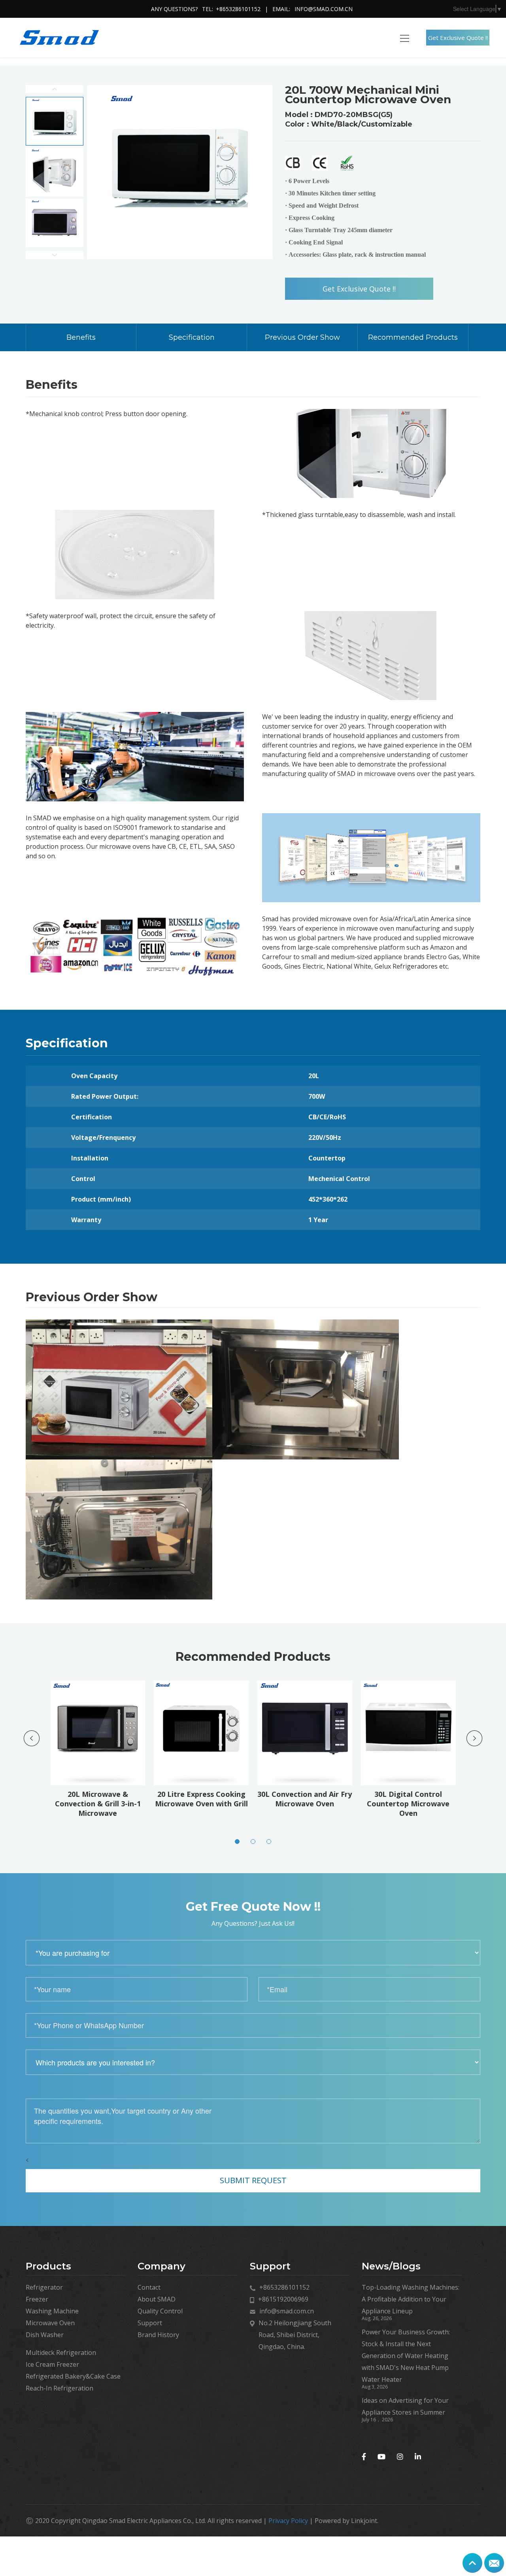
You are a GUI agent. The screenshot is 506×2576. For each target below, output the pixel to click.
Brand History (158, 2335)
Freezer (37, 2299)
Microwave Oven (50, 2323)
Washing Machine (52, 2311)
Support (150, 2323)
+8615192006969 (283, 2299)
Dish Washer (45, 2335)
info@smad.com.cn (324, 9)
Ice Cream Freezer (52, 2364)
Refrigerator (44, 2287)
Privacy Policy (288, 2521)
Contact (149, 2287)
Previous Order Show (302, 337)
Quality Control (160, 2311)
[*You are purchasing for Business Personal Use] (253, 1953)
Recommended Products (413, 337)
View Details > (103, 1771)
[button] (237, 1842)
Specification (192, 337)
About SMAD (157, 2299)
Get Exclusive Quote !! (458, 38)
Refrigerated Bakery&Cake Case (73, 2376)
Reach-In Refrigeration (59, 2388)
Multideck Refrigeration (61, 2353)
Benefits (81, 337)
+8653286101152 (238, 9)
